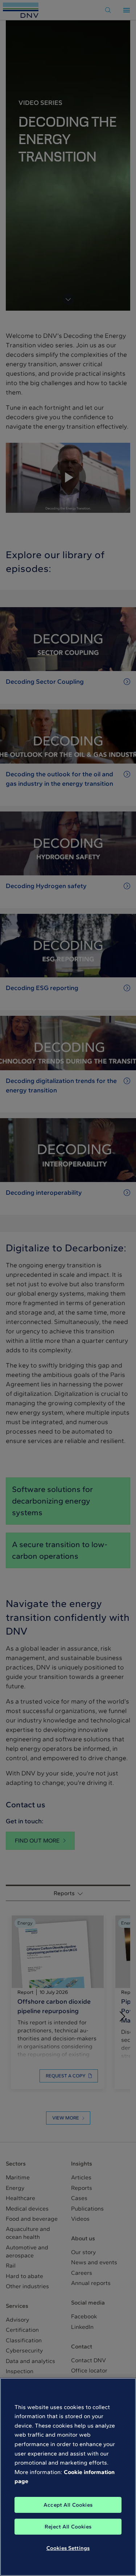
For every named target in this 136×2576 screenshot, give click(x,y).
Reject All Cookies (68, 2527)
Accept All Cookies (68, 2505)
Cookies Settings (68, 2548)
